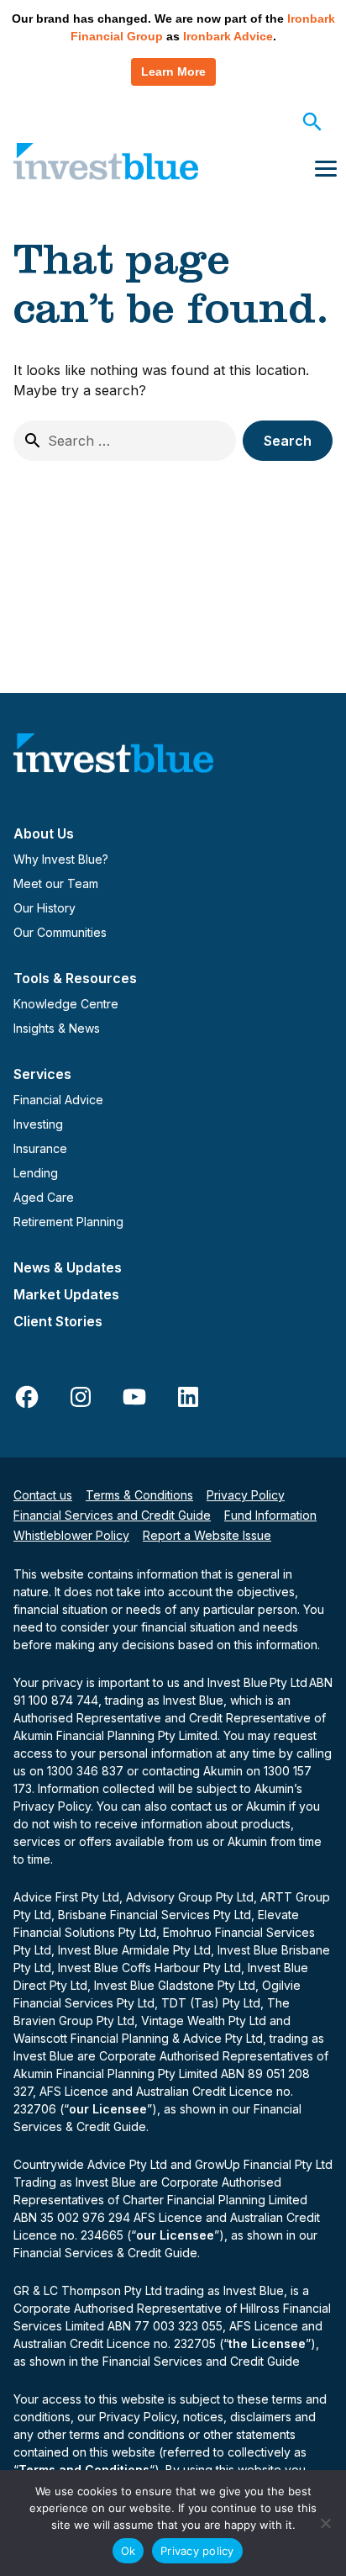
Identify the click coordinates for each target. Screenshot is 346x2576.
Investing (38, 1124)
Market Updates (66, 1294)
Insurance (40, 1148)
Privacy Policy (246, 1495)
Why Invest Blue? (61, 859)
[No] (325, 2523)
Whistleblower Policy (71, 1535)
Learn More (173, 71)
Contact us (43, 1495)
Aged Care (44, 1197)
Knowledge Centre (66, 1004)
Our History (45, 908)
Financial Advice (58, 1100)
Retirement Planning (68, 1222)
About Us (44, 833)
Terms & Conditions (139, 1495)
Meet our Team (56, 883)
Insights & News (57, 1028)
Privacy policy (197, 2551)
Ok (128, 2551)
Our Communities (60, 932)
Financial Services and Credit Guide (112, 1515)
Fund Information (270, 1515)
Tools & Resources (75, 978)
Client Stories (58, 1321)
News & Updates (68, 1267)
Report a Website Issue (207, 1535)
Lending (36, 1173)
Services (42, 1074)
